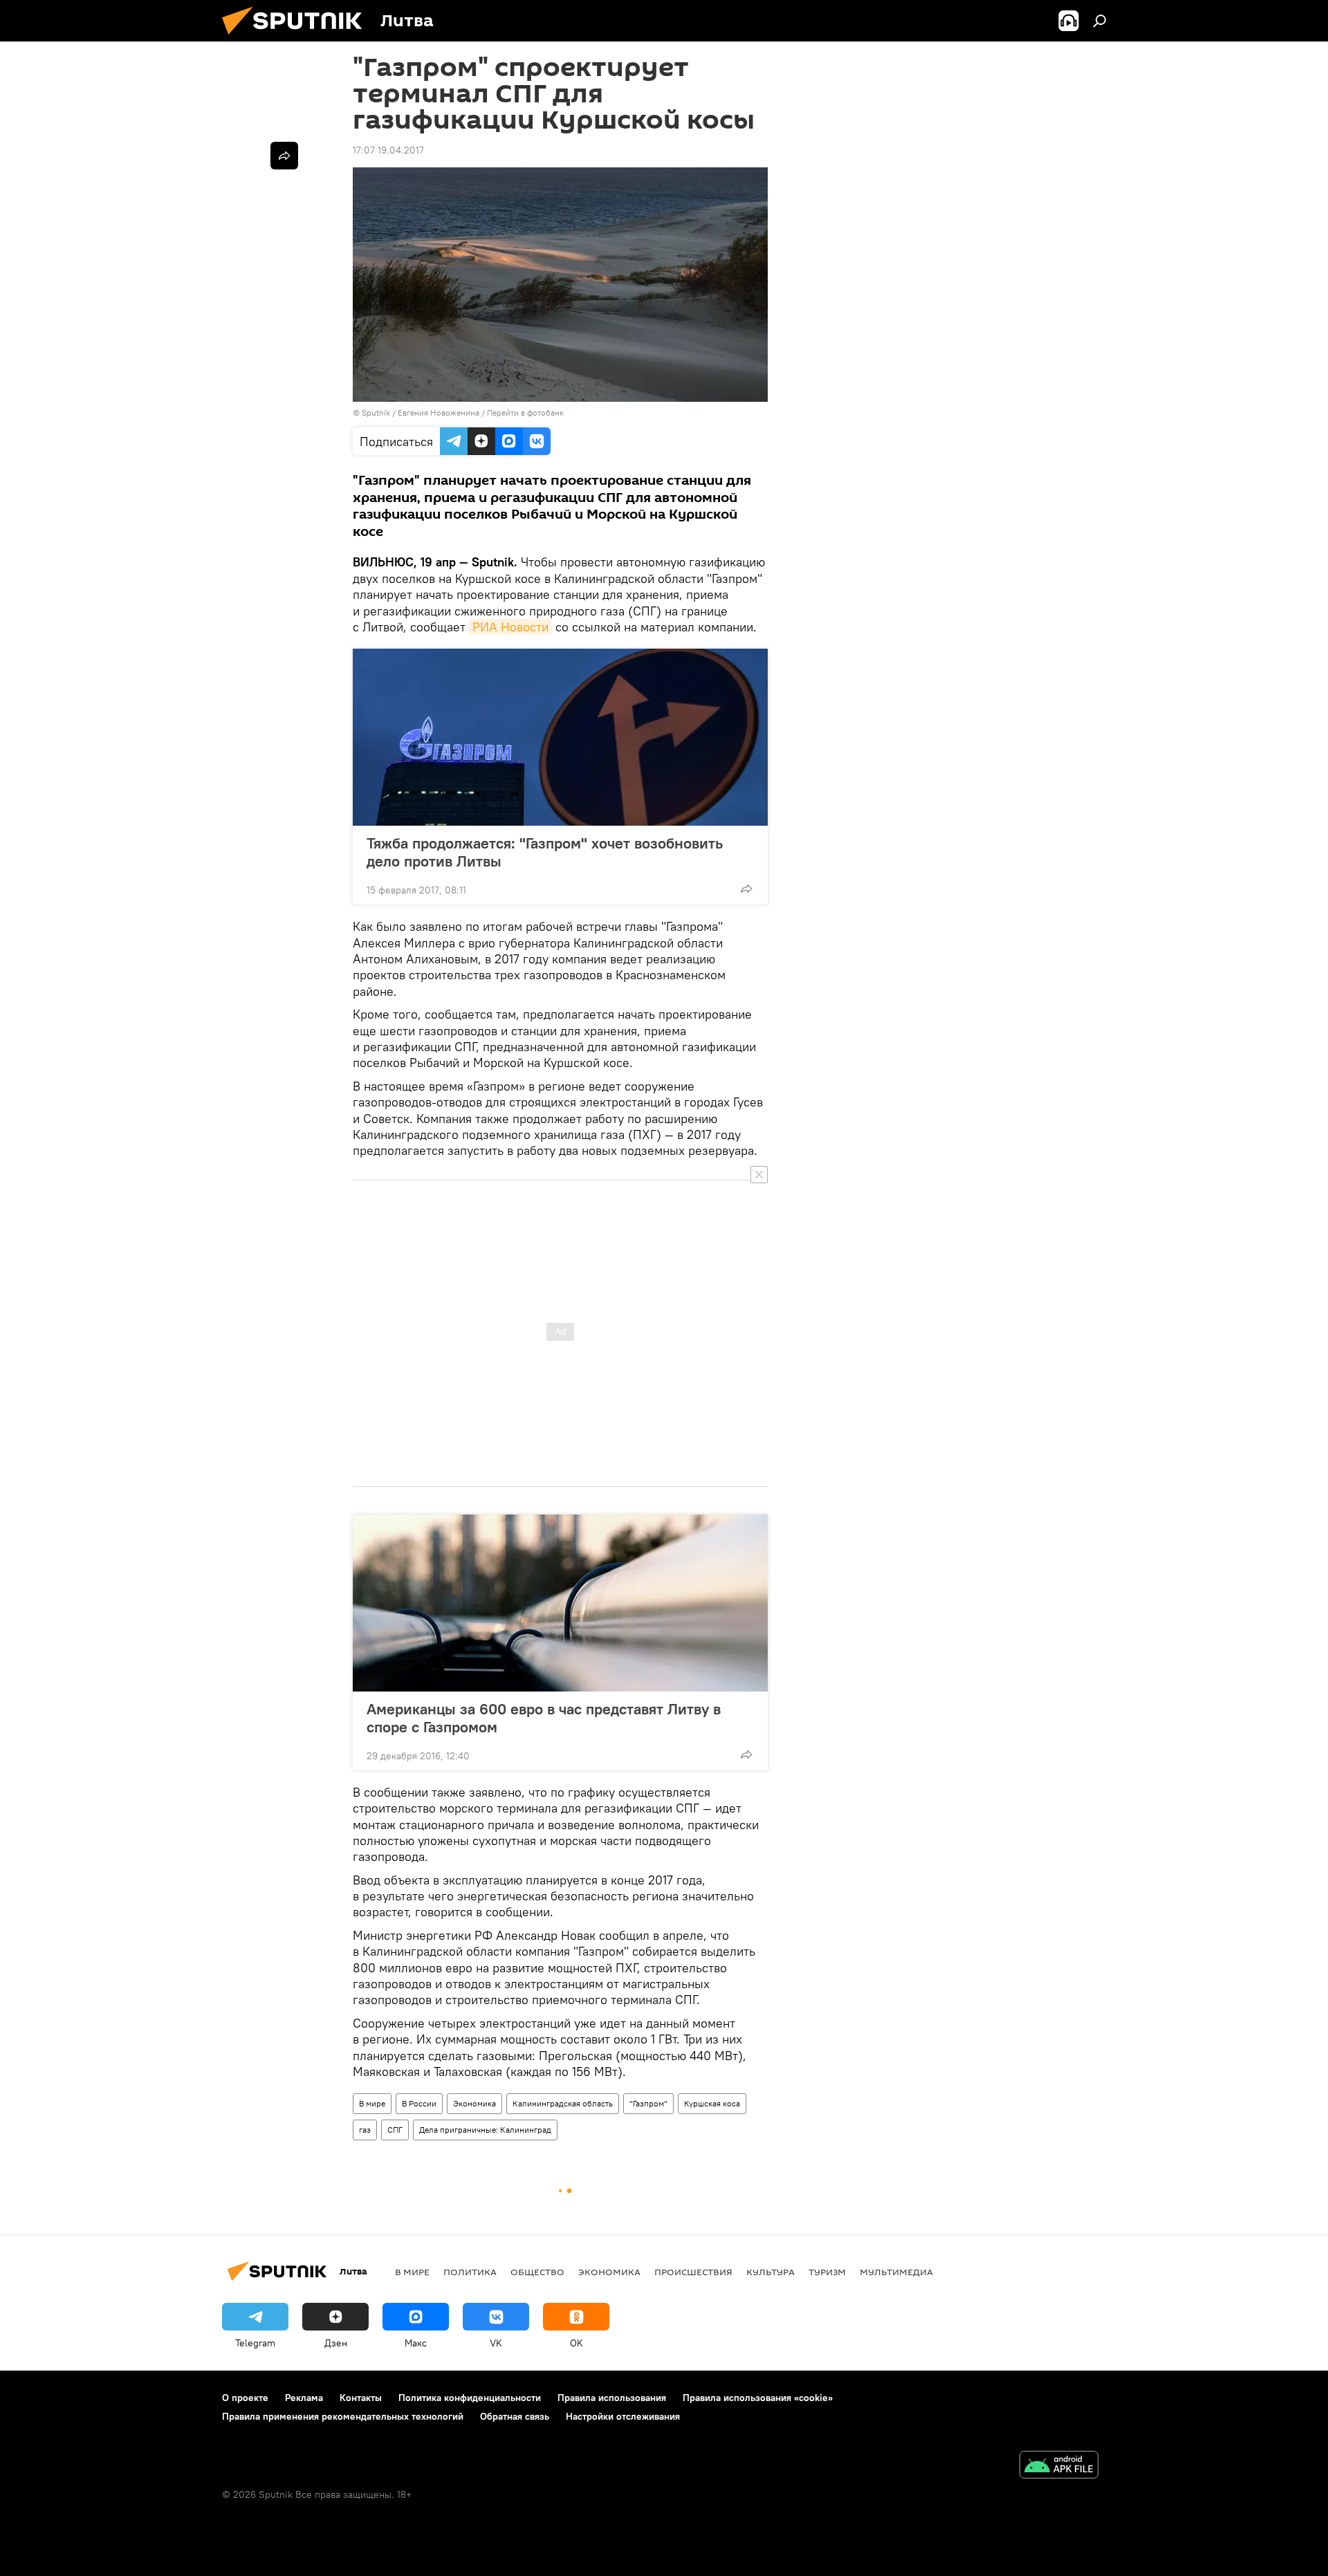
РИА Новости (510, 627)
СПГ (395, 2130)
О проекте (245, 2398)
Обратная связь (515, 2416)
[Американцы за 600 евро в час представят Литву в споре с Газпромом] (560, 1603)
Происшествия (693, 2272)
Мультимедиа (896, 2272)
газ (365, 2130)
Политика (470, 2272)
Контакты (361, 2398)
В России (419, 2103)
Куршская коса (712, 2103)
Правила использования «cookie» (758, 2398)
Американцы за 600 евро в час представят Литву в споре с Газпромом (544, 1718)
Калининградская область (563, 2103)
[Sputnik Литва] (297, 38)
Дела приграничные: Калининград (485, 2130)
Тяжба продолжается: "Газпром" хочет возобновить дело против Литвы (545, 852)
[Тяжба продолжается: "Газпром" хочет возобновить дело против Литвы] (560, 737)
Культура (771, 2272)
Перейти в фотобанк (525, 413)
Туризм (827, 2272)
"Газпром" (648, 2103)
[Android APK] (1059, 2466)
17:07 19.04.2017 (388, 150)
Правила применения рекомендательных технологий (343, 2416)
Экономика (474, 2103)
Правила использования (612, 2398)
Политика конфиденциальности (470, 2398)
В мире (372, 2103)
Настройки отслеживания (623, 2416)
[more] (746, 889)
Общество (537, 2272)
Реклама (304, 2398)
